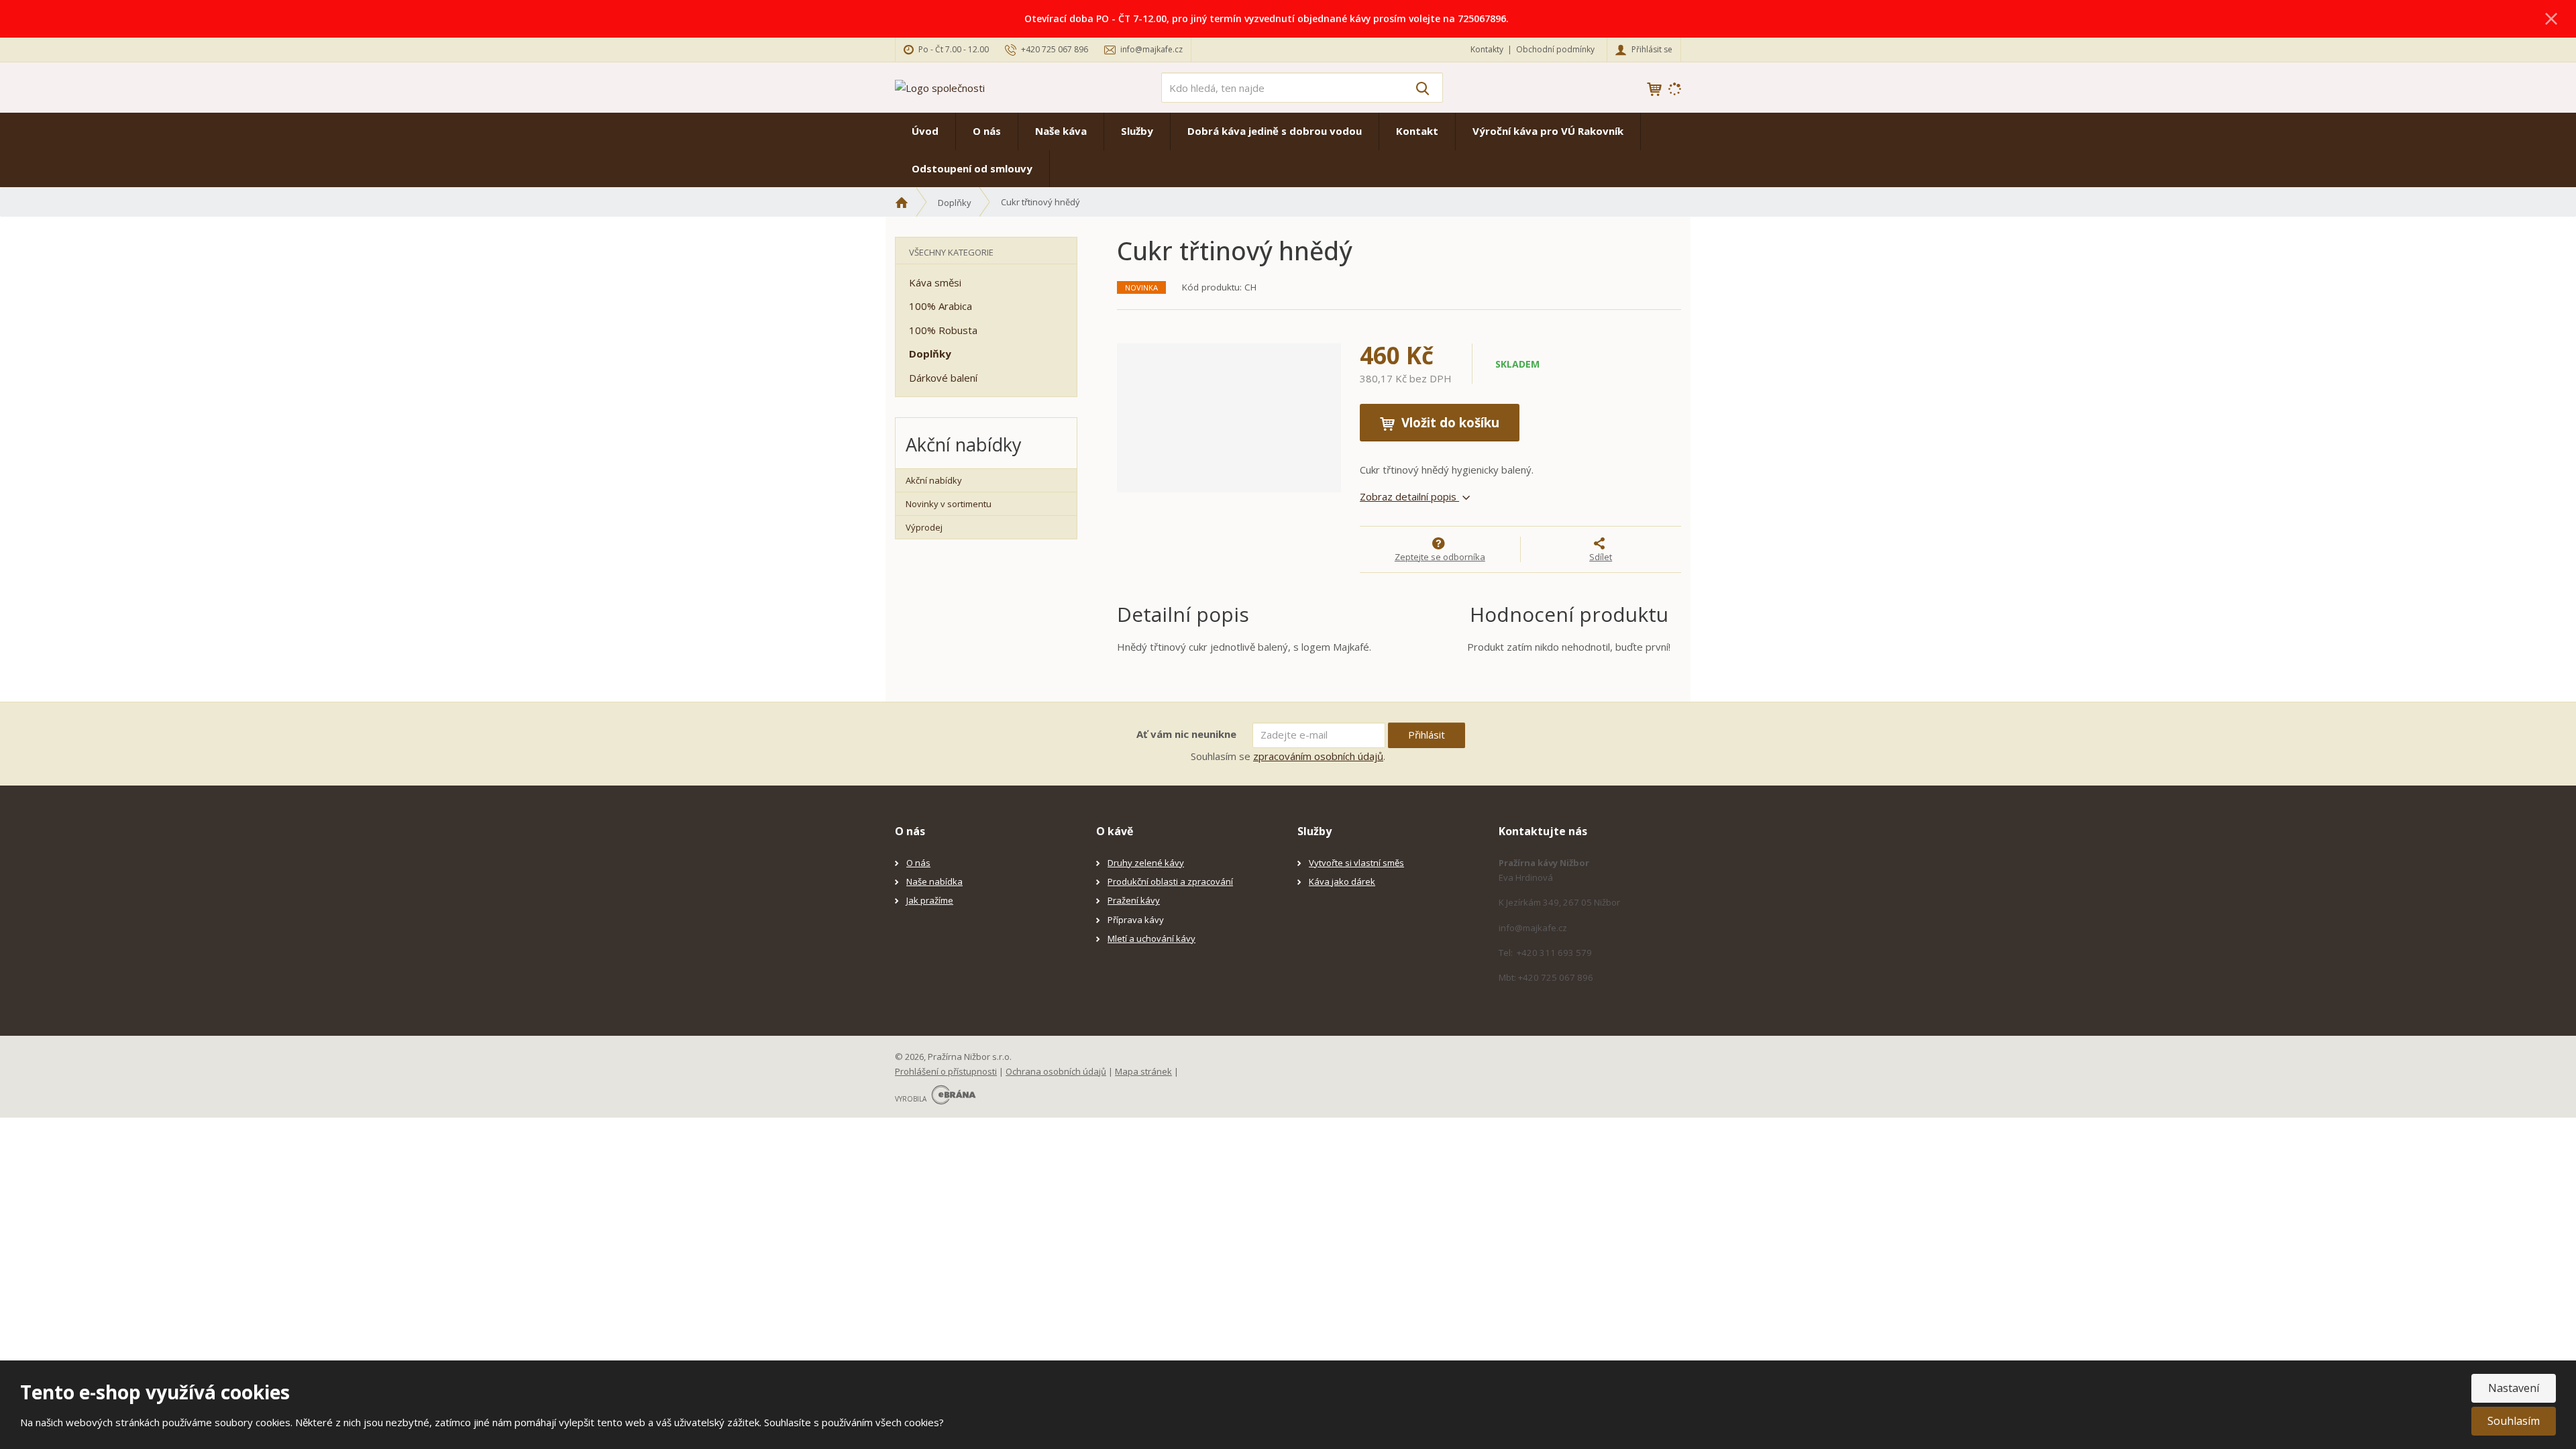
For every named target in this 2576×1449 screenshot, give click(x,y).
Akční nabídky (934, 480)
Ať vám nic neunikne (1186, 734)
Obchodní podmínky (1555, 49)
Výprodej (924, 527)
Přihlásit (1427, 735)
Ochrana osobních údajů (1056, 1071)
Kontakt (1417, 131)
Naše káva (1061, 131)
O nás (987, 131)
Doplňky (930, 354)
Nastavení (2514, 1388)
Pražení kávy (1134, 900)
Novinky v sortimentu (949, 504)
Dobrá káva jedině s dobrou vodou (1275, 131)
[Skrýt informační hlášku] (2551, 18)
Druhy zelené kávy (1146, 863)
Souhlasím (2514, 1421)
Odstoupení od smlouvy (972, 168)
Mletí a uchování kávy (1151, 938)
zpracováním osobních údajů (1318, 756)
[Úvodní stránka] (940, 87)
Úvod (925, 131)
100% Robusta (943, 330)
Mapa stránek (1143, 1071)
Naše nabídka (934, 881)
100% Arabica (941, 306)
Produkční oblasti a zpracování (1170, 881)
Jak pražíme (930, 900)
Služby (1137, 131)
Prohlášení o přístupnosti (946, 1071)
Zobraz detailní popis (1409, 496)
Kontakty (1487, 49)
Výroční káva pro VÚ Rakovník (1548, 131)
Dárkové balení (943, 378)
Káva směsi (935, 282)
